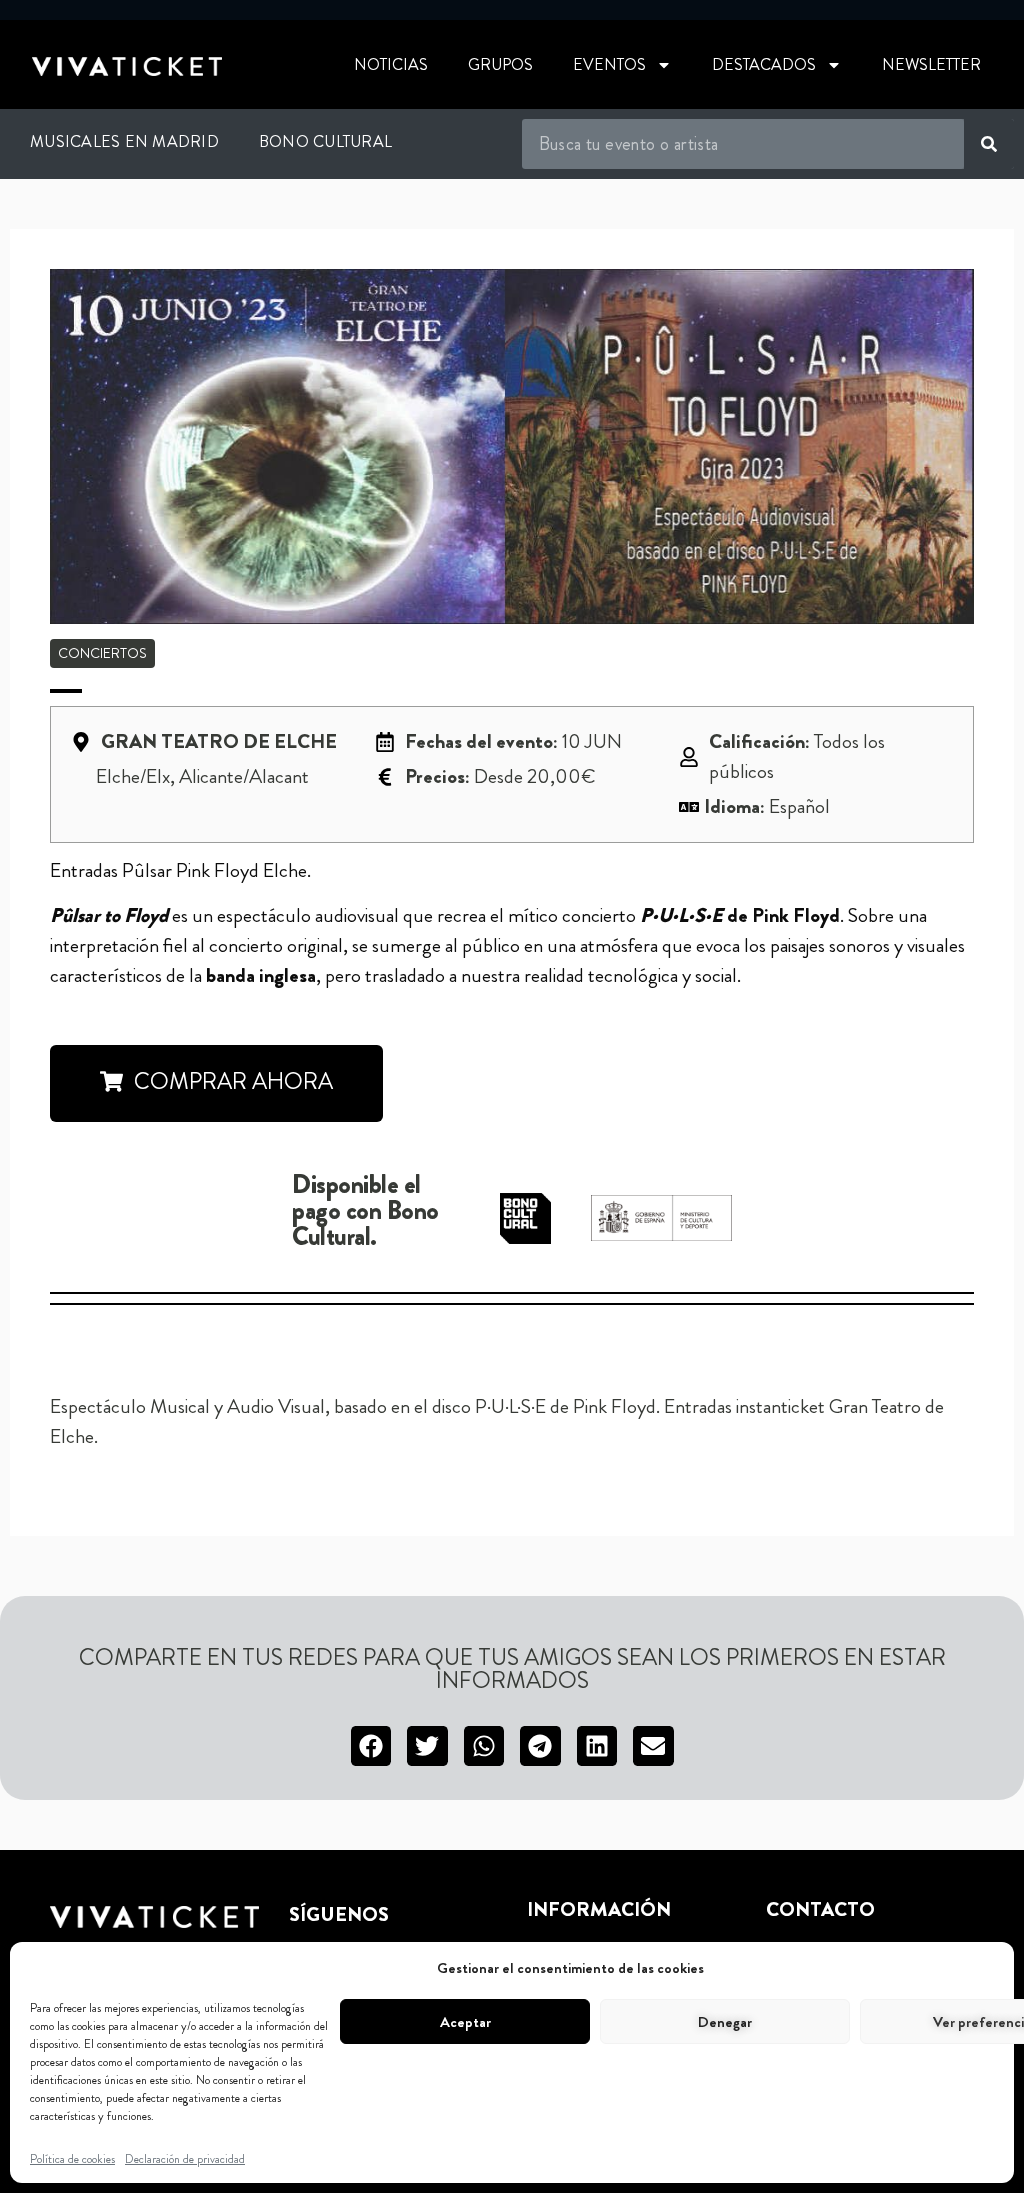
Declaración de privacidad (185, 2159)
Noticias (391, 64)
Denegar (725, 2022)
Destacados (764, 64)
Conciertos (102, 653)
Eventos (609, 64)
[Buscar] (989, 144)
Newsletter (931, 64)
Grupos (500, 64)
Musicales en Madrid (124, 141)
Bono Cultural (325, 141)
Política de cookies (72, 2159)
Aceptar (465, 2022)
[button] (216, 1083)
